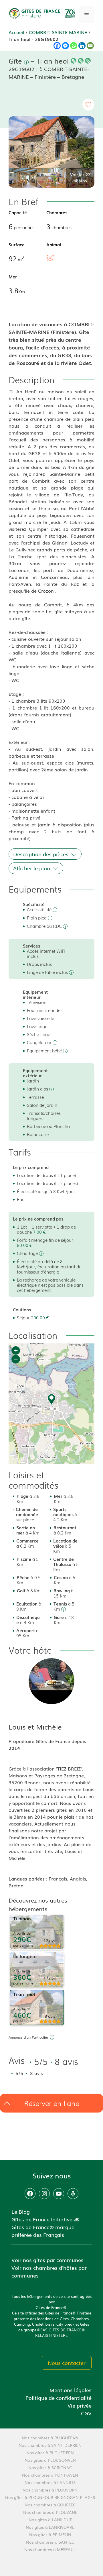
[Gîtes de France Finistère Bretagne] (43, 13)
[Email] (90, 46)
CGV (86, 2413)
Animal (54, 244)
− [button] (16, 1359)
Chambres (57, 212)
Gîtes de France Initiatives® (45, 2219)
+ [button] (16, 1350)
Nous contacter (67, 2363)
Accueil (16, 32)
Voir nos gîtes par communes (47, 2260)
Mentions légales (71, 2390)
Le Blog (21, 2211)
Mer (13, 276)
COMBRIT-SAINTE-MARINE (58, 32)
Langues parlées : (29, 1879)
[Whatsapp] (74, 46)
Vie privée (80, 2405)
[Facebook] (57, 46)
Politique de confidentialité (59, 2398)
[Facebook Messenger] (65, 46)
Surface (17, 244)
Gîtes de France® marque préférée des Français (43, 2231)
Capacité (18, 212)
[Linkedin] (82, 46)
